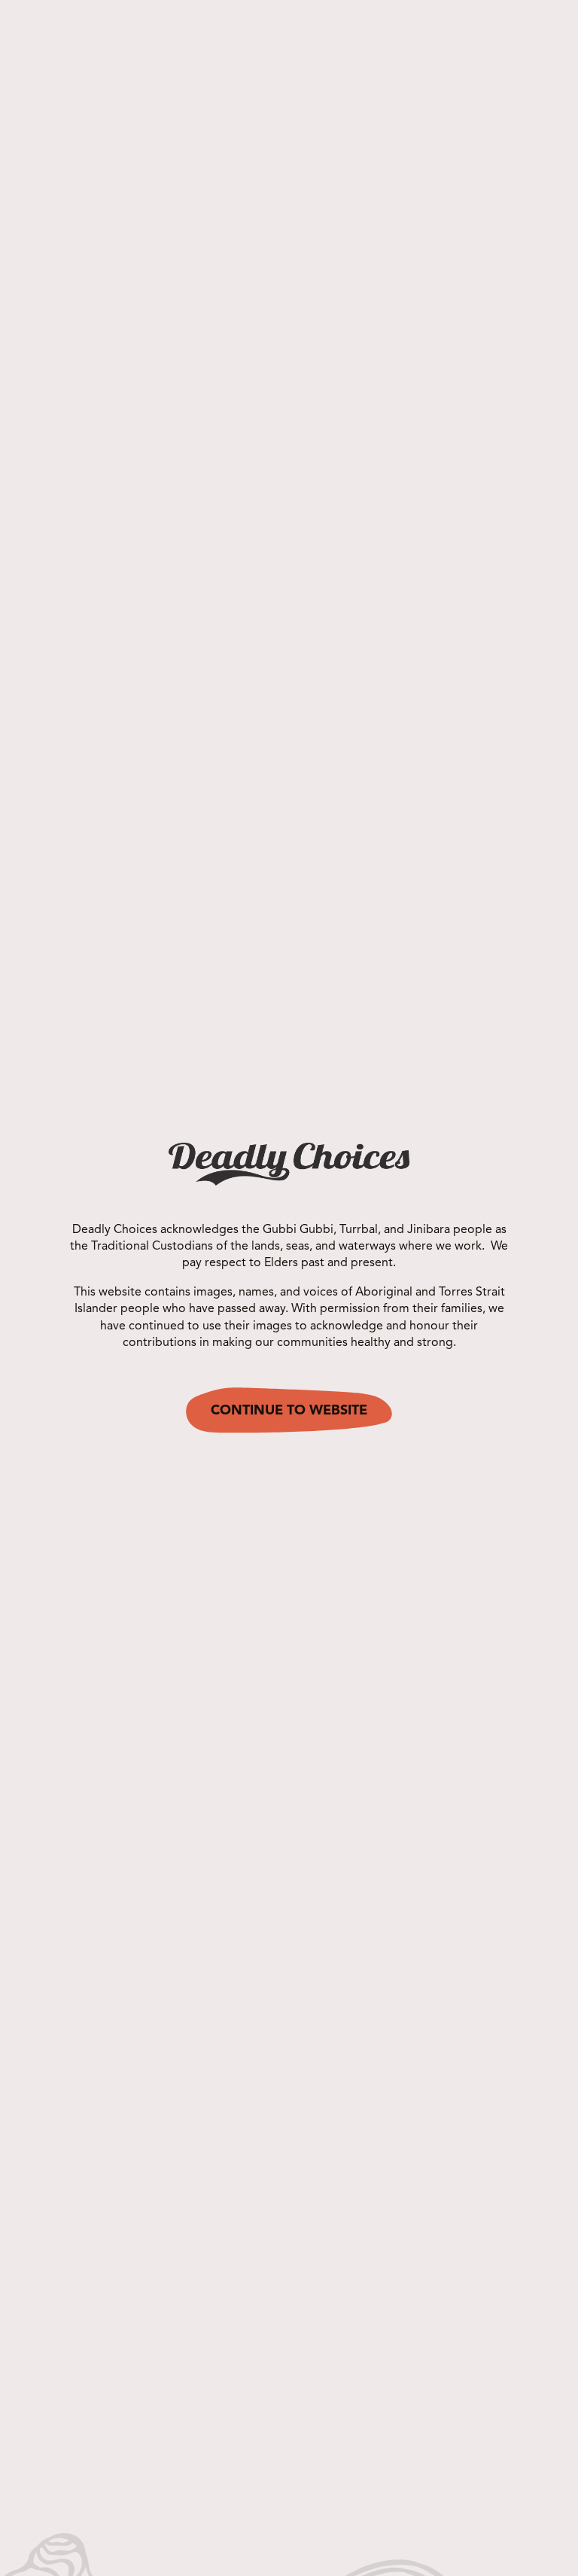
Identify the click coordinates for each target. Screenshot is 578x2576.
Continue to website (289, 1411)
